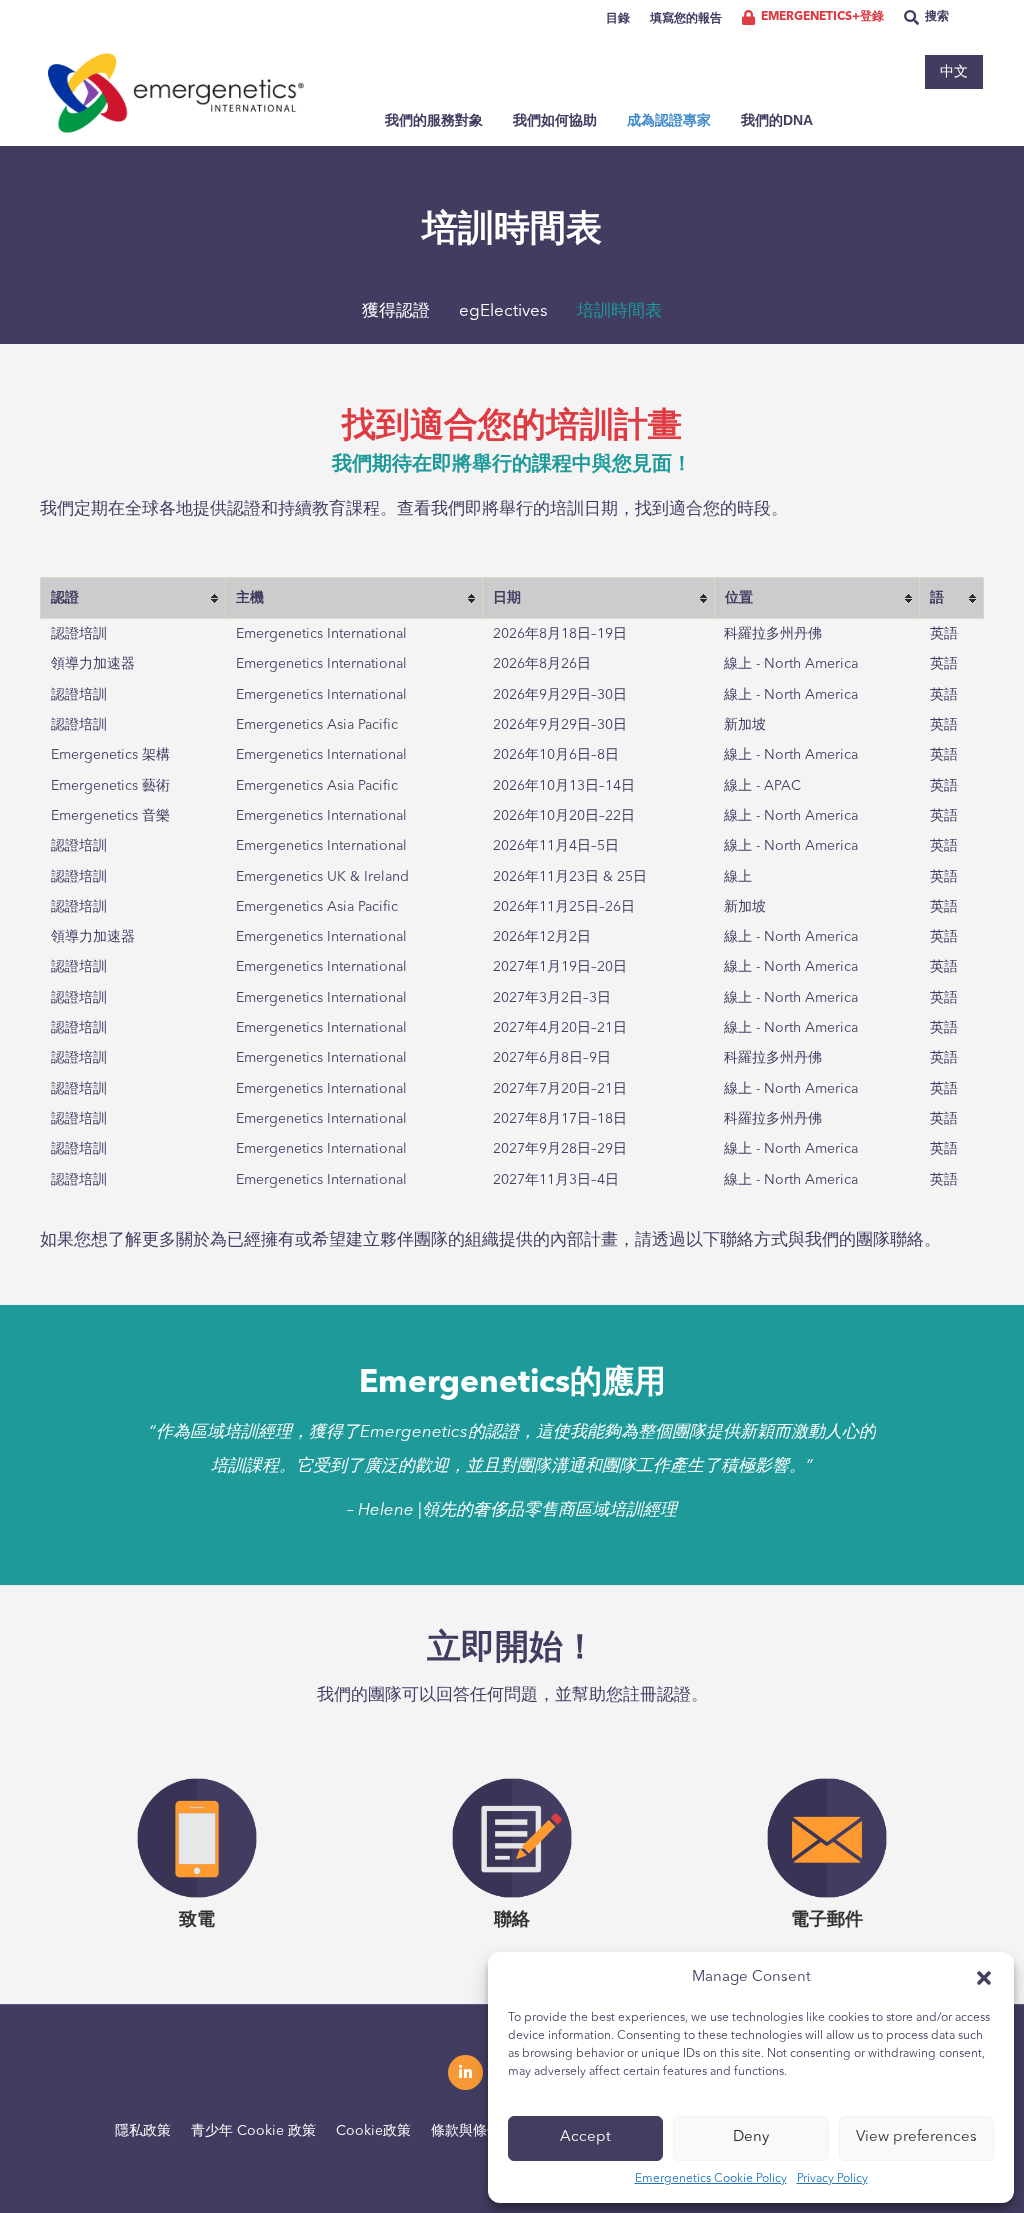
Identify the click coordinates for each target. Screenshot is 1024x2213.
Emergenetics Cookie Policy (711, 2179)
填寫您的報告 (686, 19)
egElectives (503, 311)
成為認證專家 (669, 120)
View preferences (916, 2137)
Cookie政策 (373, 2131)
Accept (585, 2137)
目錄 (618, 19)
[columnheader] (133, 597)
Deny (751, 2137)
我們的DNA (777, 120)
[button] (984, 1978)
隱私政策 (143, 2131)
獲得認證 (396, 311)
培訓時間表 (619, 311)
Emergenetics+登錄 (822, 17)
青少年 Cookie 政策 (253, 2131)
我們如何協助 (555, 120)
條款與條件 (466, 2131)
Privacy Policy (832, 2179)
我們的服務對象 (434, 120)
